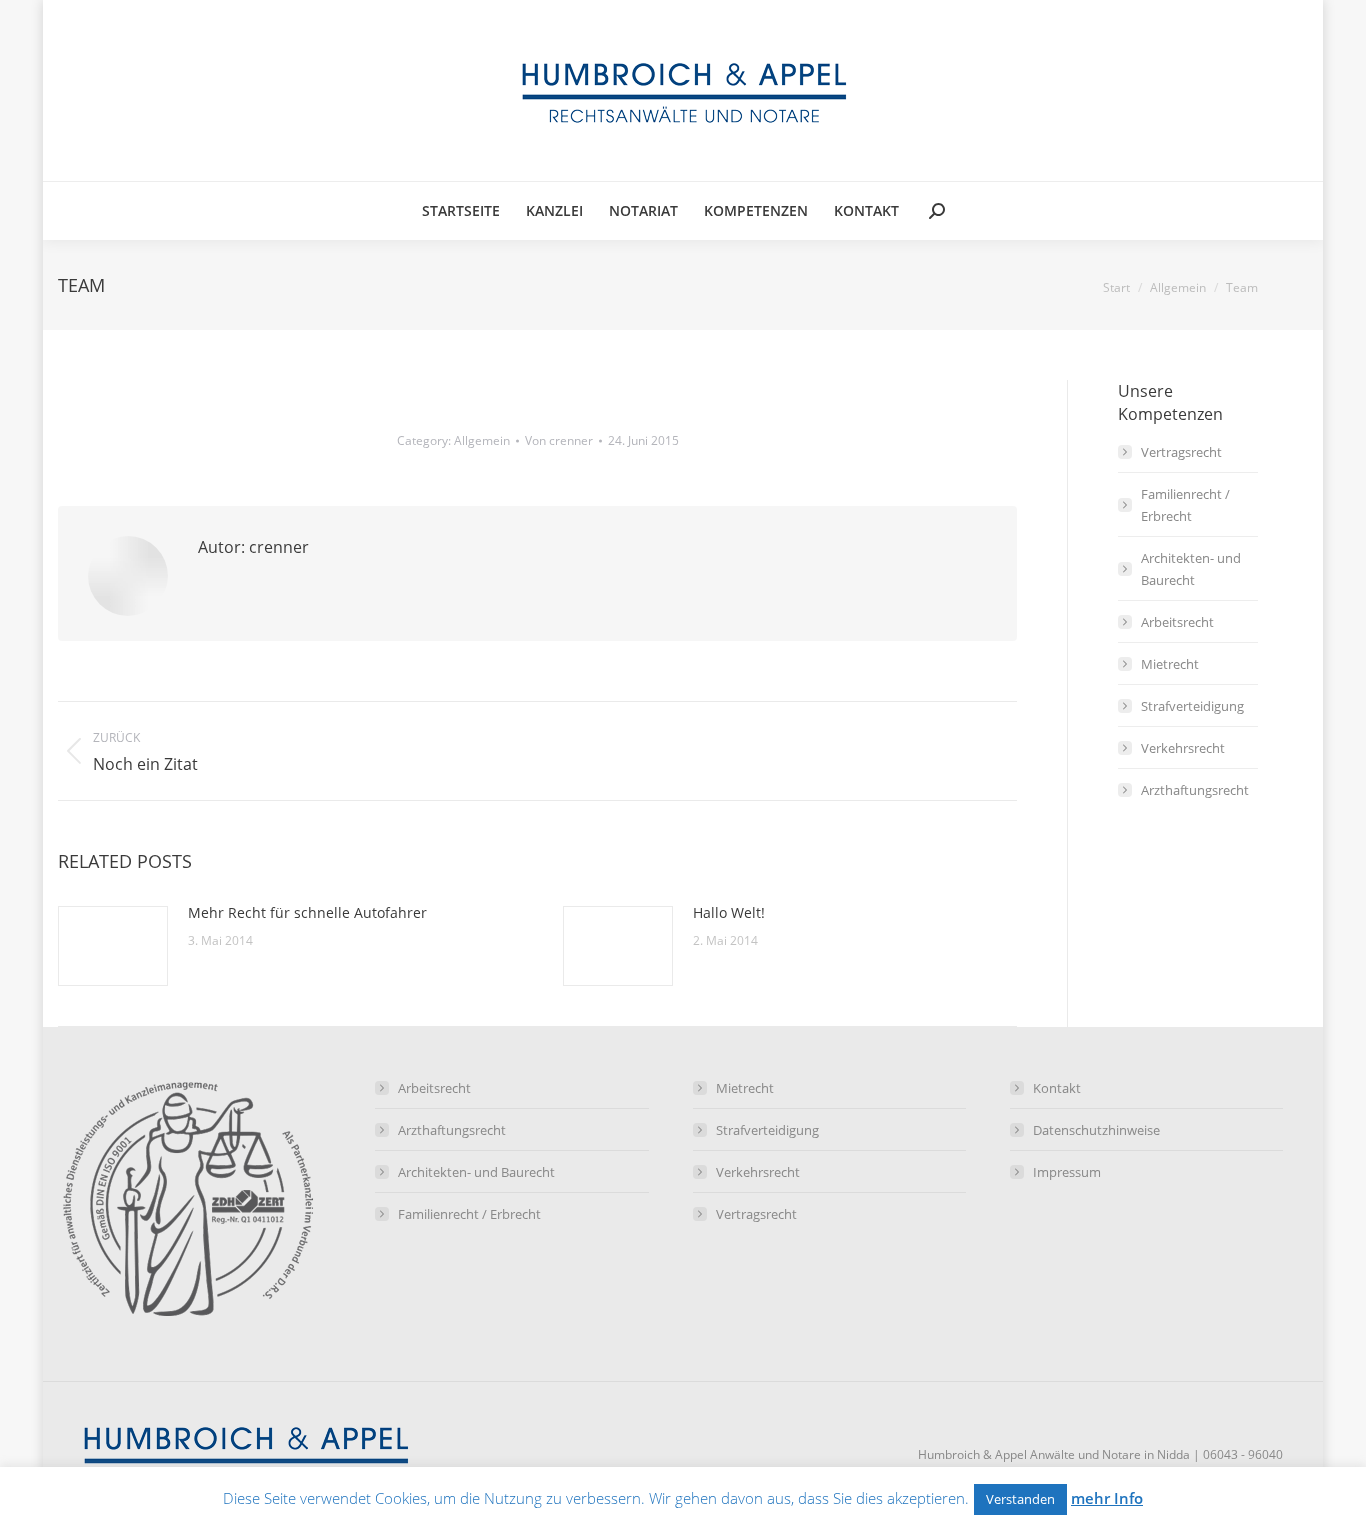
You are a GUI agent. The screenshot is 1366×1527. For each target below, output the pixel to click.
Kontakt (1057, 1088)
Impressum (1067, 1172)
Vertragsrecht (1181, 452)
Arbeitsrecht (1177, 622)
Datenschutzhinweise (1096, 1130)
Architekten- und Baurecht (1191, 569)
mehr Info (1107, 1498)
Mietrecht (1170, 664)
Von (559, 440)
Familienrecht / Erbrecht (1185, 505)
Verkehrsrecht (1183, 748)
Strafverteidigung (1192, 706)
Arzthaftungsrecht (1195, 790)
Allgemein (482, 440)
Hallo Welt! (729, 912)
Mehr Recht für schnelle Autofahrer (307, 912)
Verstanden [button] (1020, 1499)
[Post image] (113, 946)
